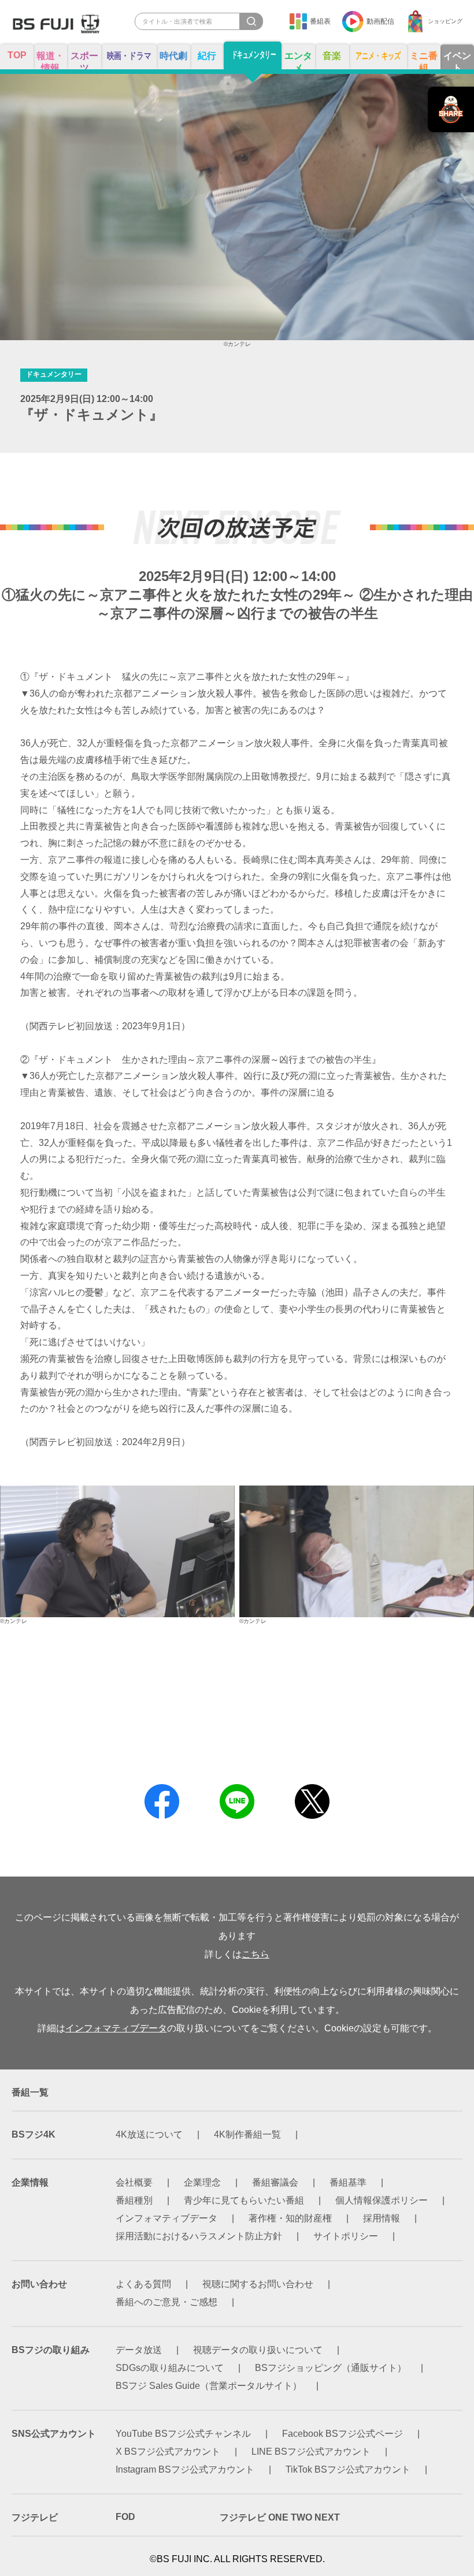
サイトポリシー (346, 2236)
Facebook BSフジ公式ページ (342, 2434)
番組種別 (134, 2200)
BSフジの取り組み (51, 2350)
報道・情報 (50, 60)
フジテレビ (35, 2517)
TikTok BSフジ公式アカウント (348, 2469)
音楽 (332, 56)
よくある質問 (143, 2284)
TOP (17, 55)
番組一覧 (30, 2092)
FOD (125, 2517)
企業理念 (202, 2182)
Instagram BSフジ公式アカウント (185, 2469)
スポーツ (84, 60)
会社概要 (134, 2182)
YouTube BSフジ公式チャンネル (183, 2434)
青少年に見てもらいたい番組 (244, 2200)
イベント (457, 60)
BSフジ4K (34, 2134)
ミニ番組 (424, 60)
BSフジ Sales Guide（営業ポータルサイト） (209, 2386)
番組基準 (348, 2182)
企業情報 (30, 2182)
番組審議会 (275, 2182)
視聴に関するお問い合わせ (258, 2284)
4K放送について (149, 2134)
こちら (255, 1954)
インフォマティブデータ (116, 2028)
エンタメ (298, 60)
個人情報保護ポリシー (382, 2200)
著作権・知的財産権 (290, 2218)
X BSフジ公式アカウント (168, 2452)
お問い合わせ (39, 2284)
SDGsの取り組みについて (170, 2368)
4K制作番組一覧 (247, 2134)
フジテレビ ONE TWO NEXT (280, 2517)
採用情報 (382, 2218)
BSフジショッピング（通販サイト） (331, 2368)
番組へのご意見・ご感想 (166, 2302)
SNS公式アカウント (54, 2434)
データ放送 (139, 2350)
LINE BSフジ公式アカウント (311, 2452)
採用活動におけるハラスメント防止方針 (199, 2236)
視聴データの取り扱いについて (258, 2350)
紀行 (207, 56)
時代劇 (173, 56)
